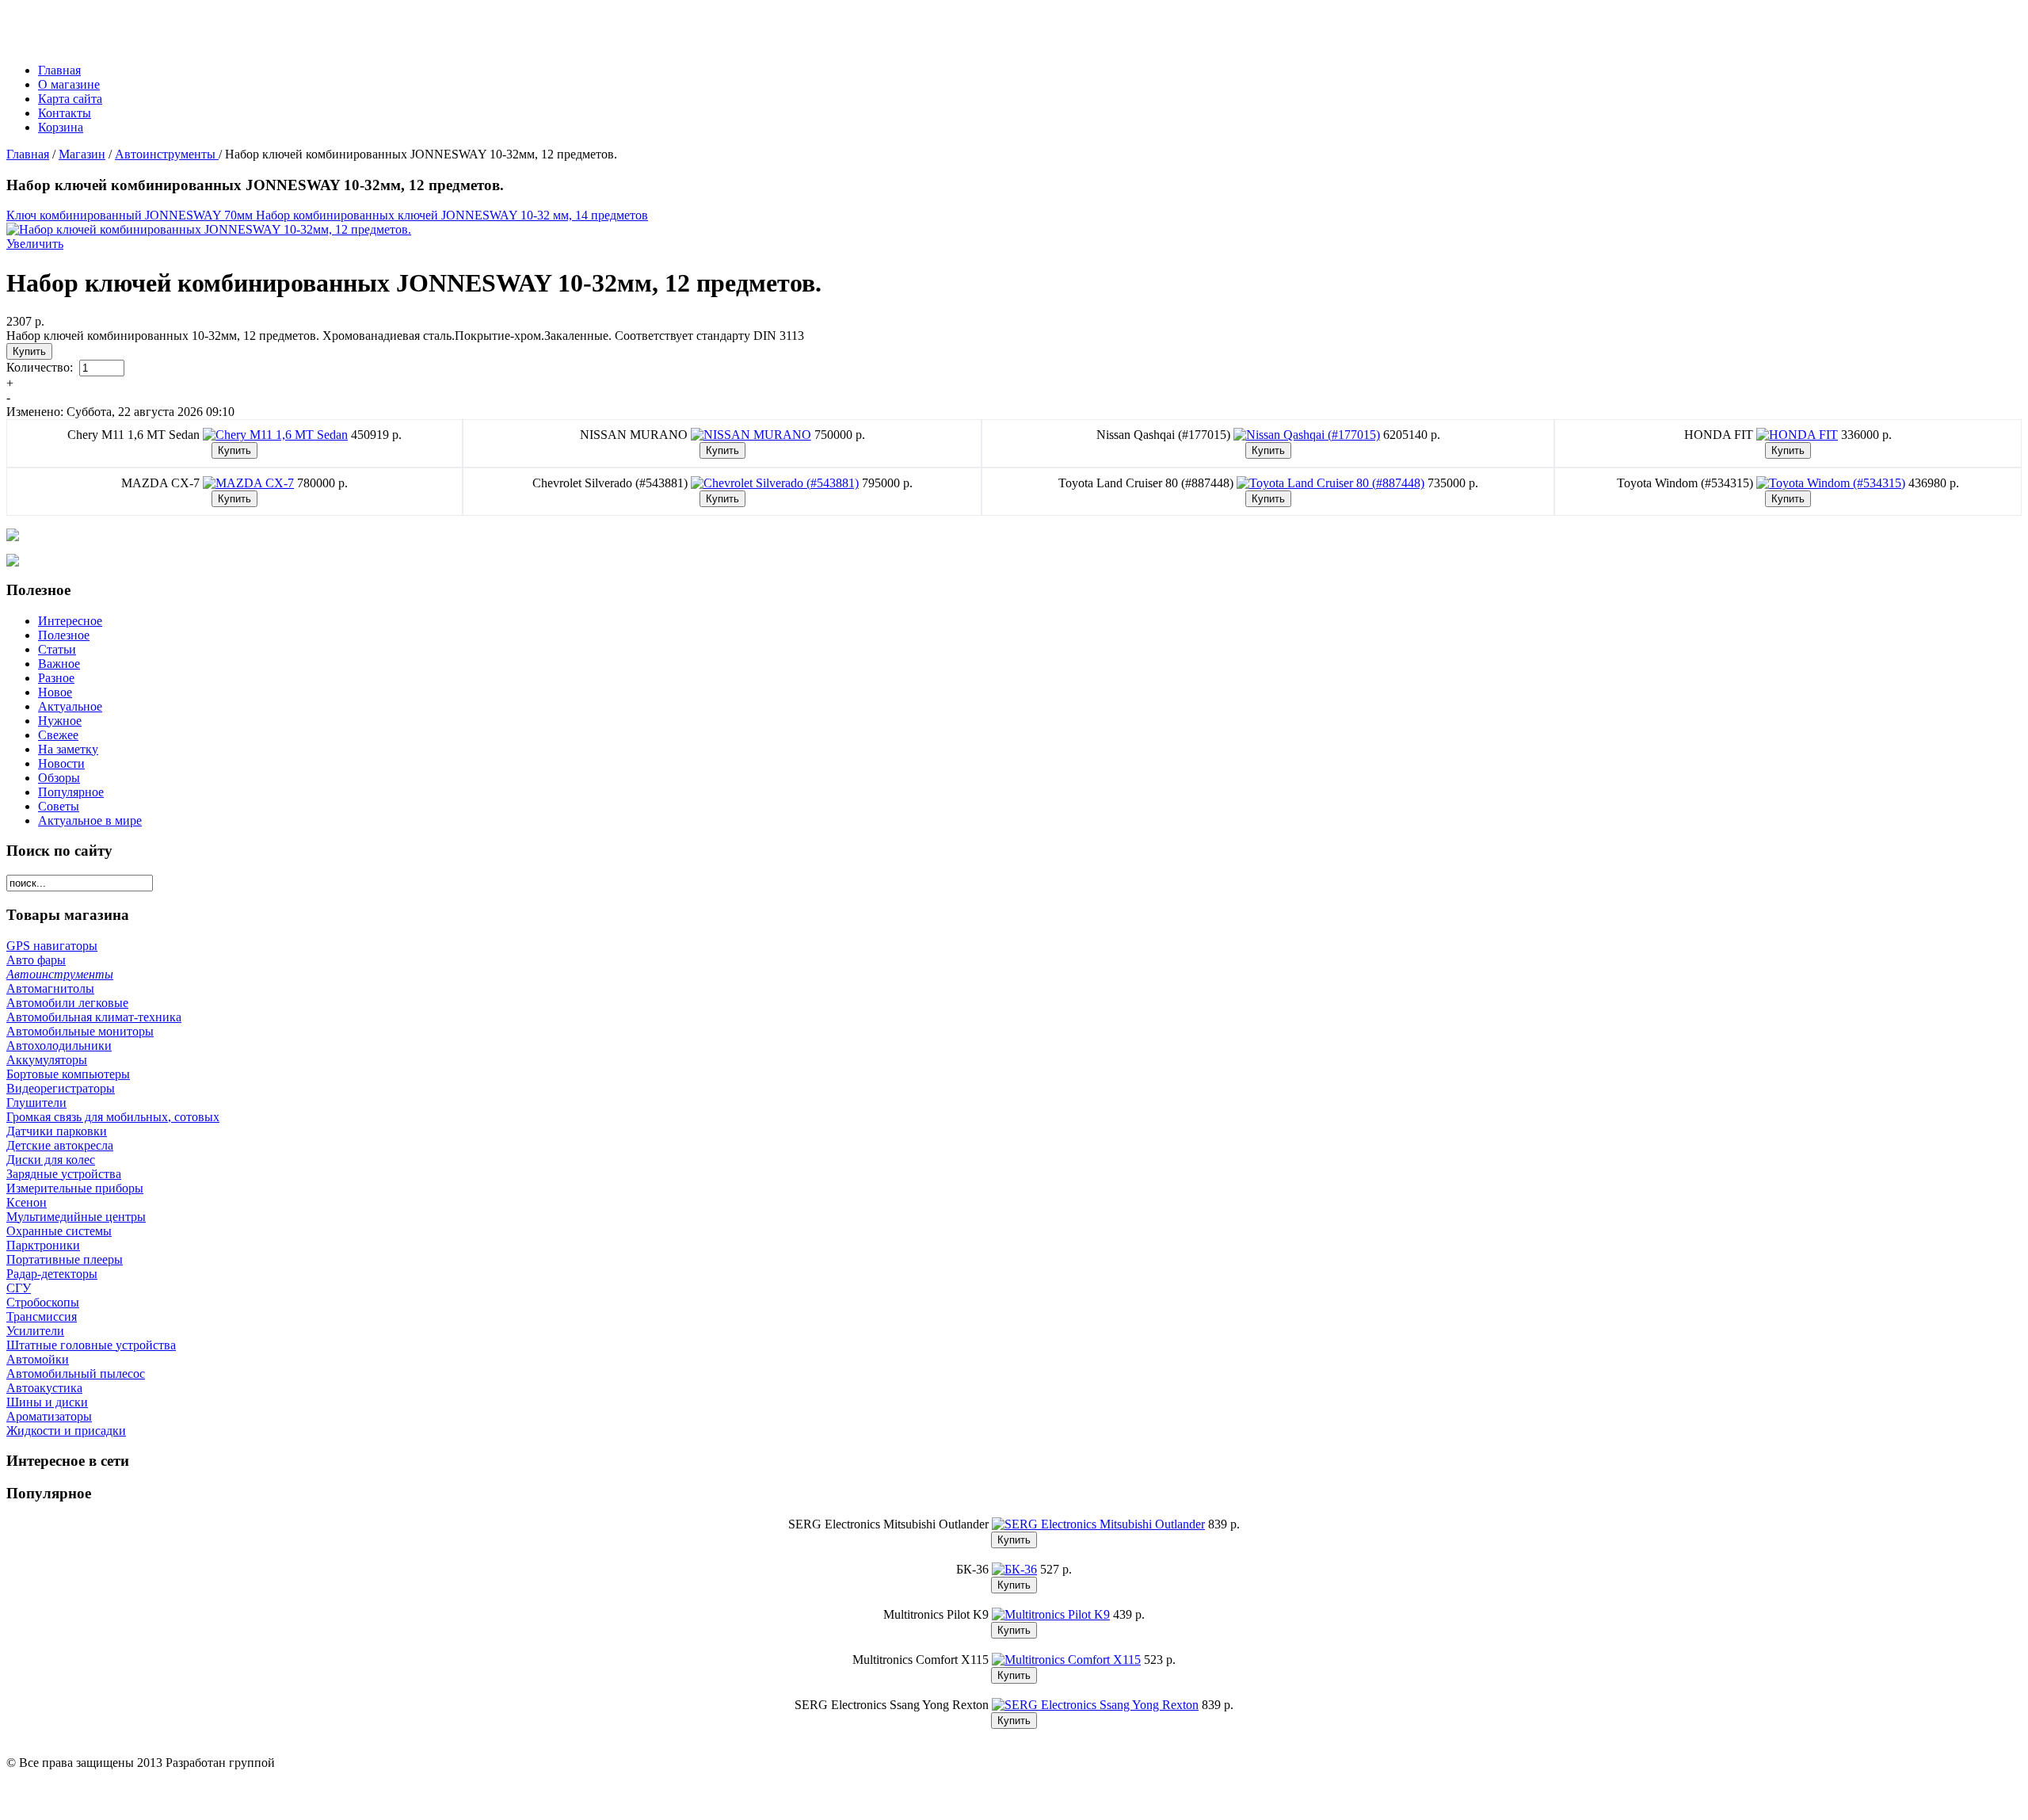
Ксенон (27, 1202)
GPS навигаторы (52, 946)
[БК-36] (1014, 1569)
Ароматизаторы (49, 1416)
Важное (59, 664)
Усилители (35, 1331)
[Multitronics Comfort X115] (1066, 1660)
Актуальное (70, 706)
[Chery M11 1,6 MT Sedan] (275, 435)
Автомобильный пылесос (76, 1374)
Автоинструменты (167, 154)
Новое (55, 692)
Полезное (64, 635)
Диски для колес (51, 1160)
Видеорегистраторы (61, 1088)
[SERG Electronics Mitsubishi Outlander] (1098, 1524)
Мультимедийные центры (76, 1217)
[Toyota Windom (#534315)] (1831, 483)
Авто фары (36, 960)
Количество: (41, 367)
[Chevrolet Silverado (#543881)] (775, 483)
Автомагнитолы (50, 988)
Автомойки (38, 1359)
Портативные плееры (65, 1259)
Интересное (70, 621)
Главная (28, 154)
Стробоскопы (43, 1302)
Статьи (57, 649)
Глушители (36, 1103)
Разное (56, 678)
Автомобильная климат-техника (94, 1017)
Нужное (60, 721)
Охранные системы (59, 1231)
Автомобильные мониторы (80, 1031)
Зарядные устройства (64, 1174)
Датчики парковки (57, 1131)
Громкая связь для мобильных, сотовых (113, 1117)
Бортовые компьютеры (68, 1074)
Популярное (71, 792)
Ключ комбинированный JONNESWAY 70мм (131, 215)
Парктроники (43, 1245)
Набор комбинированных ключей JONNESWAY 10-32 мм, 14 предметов (452, 215)
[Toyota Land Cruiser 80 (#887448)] (1330, 483)
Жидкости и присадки (66, 1431)
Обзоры (59, 778)
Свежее (58, 735)
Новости (61, 763)
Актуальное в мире (90, 820)
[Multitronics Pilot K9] (1051, 1614)
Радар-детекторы (52, 1274)
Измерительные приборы (75, 1188)
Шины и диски (47, 1402)
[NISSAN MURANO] (751, 435)
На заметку (68, 749)
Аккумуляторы (47, 1060)
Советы (59, 806)
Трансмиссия (42, 1316)
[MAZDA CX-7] (248, 483)
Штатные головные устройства (91, 1345)
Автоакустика (44, 1388)
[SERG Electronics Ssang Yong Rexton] (1095, 1705)
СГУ (19, 1288)
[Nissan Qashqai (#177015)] (1307, 435)
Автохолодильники (59, 1045)
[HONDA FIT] (1797, 435)
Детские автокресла (60, 1145)
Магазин (82, 154)
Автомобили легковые (67, 1003)
